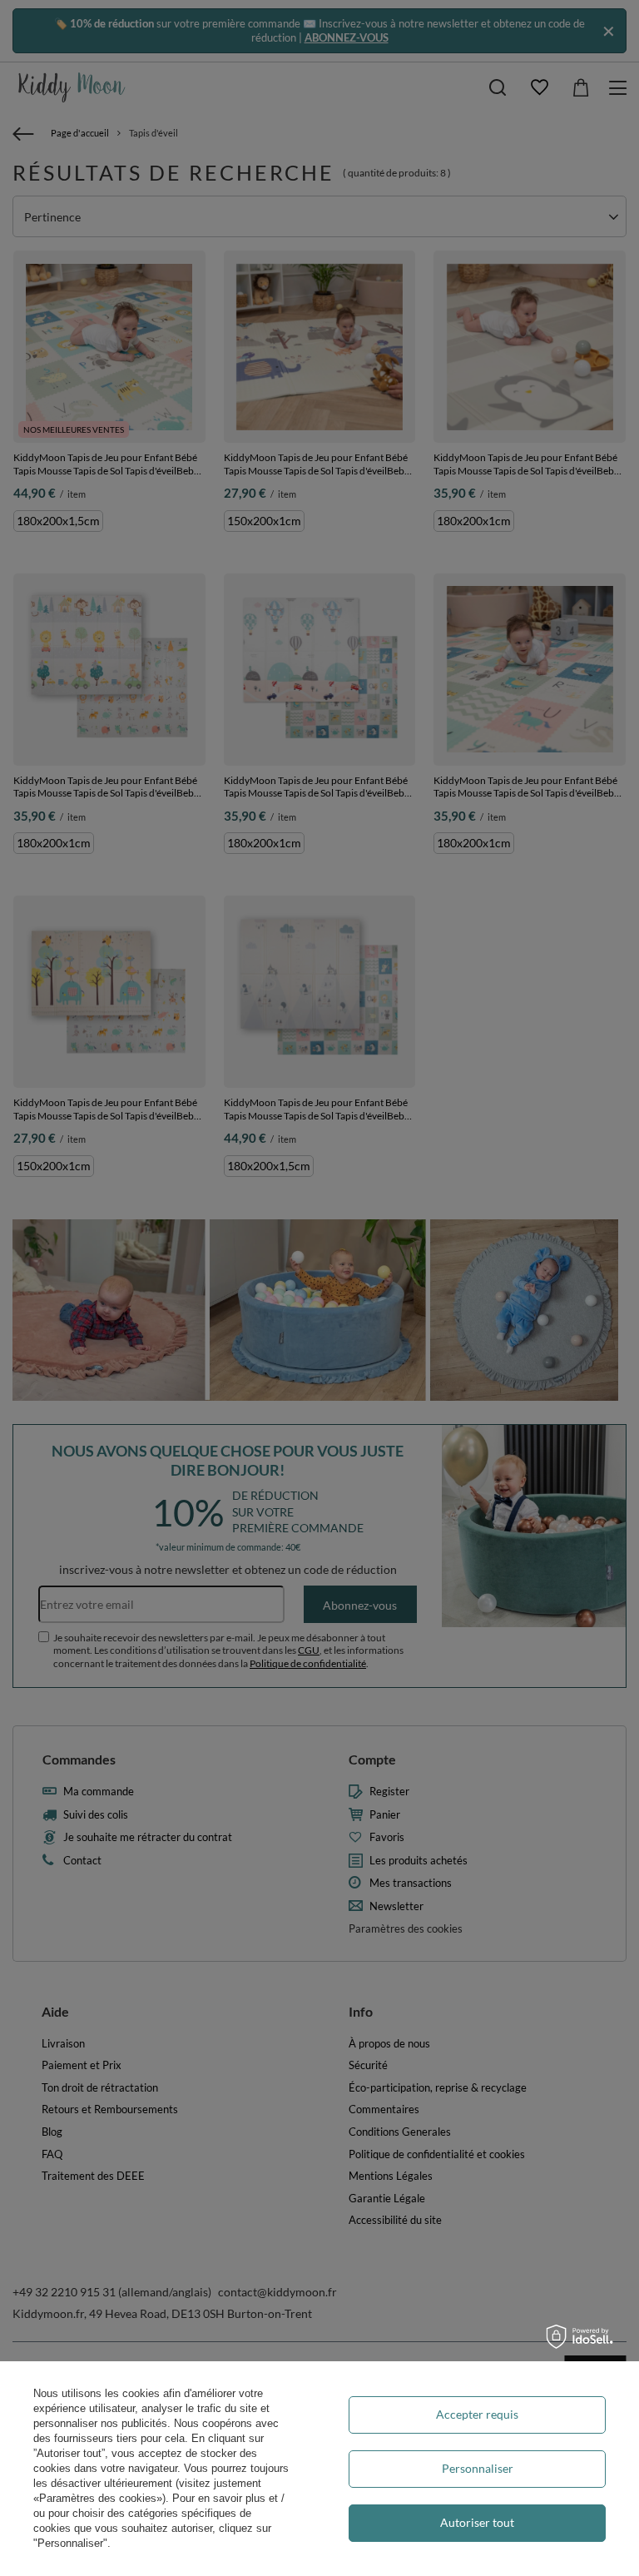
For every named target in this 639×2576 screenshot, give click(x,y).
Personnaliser (478, 2468)
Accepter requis (477, 2414)
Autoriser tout (477, 2522)
